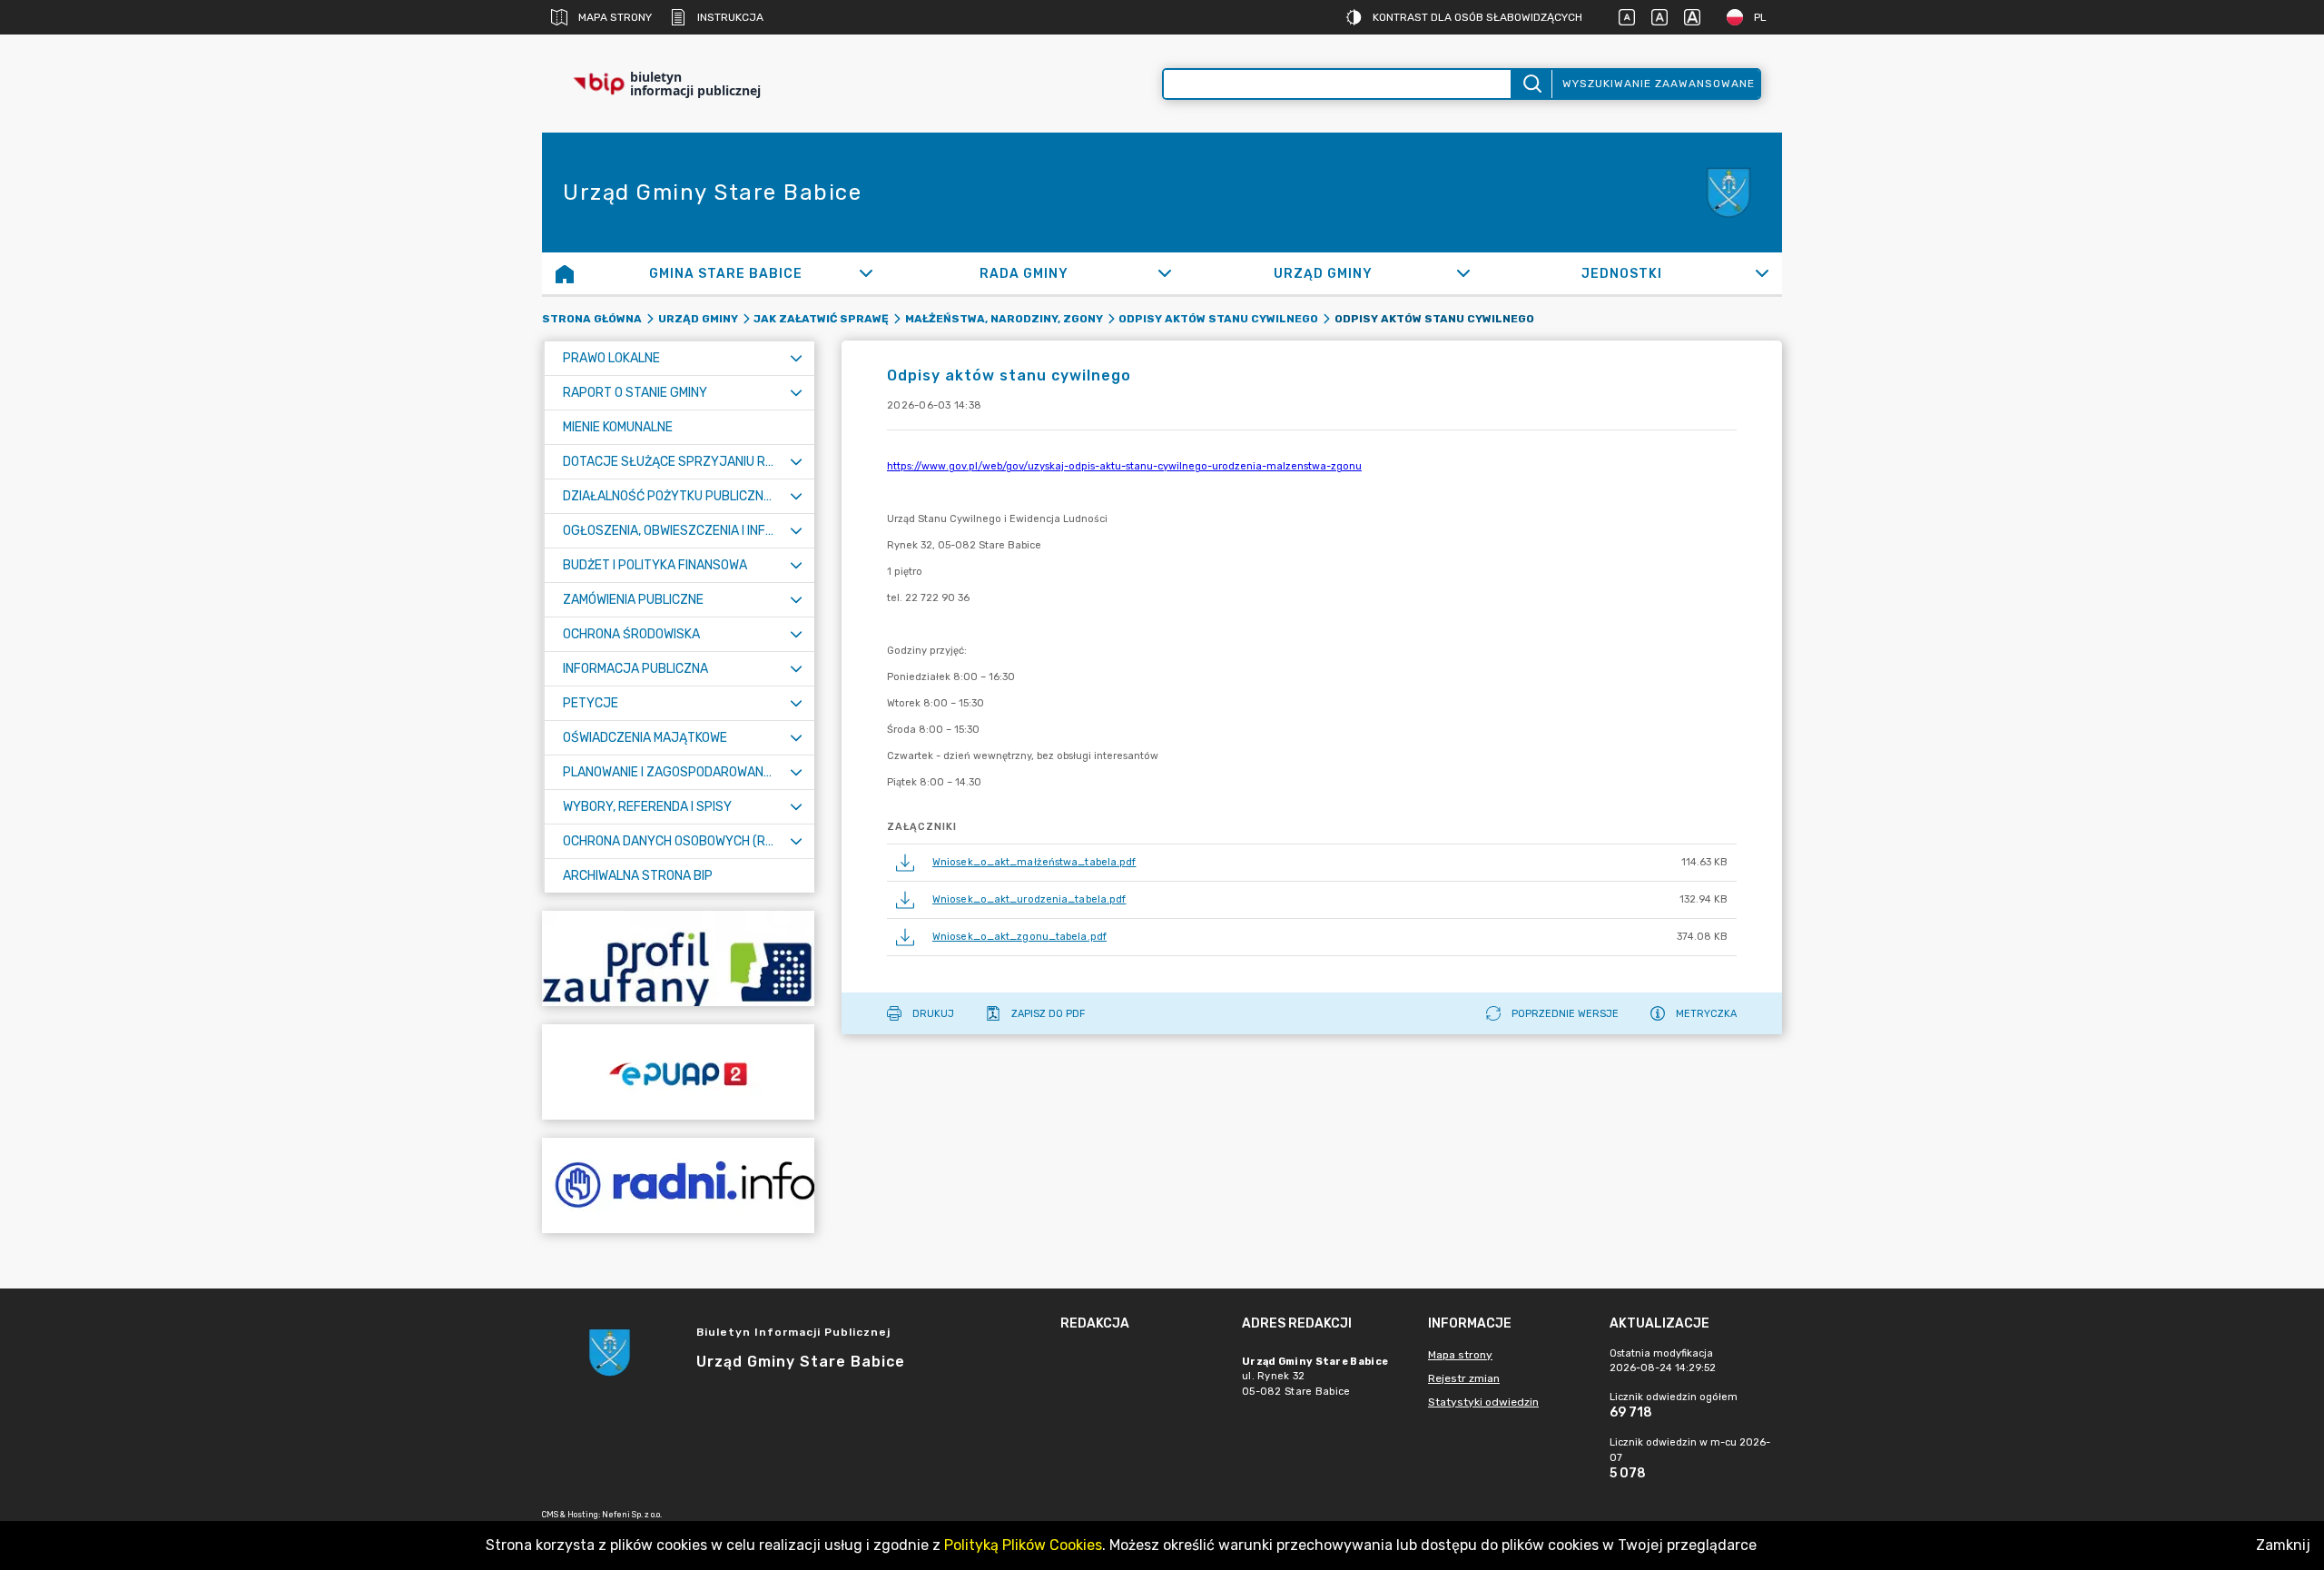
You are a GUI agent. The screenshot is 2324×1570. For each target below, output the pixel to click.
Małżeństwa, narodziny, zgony (1004, 319)
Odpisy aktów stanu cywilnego (1218, 319)
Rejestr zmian (1464, 1378)
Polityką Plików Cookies (1023, 1545)
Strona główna (592, 319)
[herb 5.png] (1728, 193)
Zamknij (2283, 1545)
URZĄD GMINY (698, 319)
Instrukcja (730, 17)
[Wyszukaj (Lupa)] (1531, 84)
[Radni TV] (678, 1185)
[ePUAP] (678, 1072)
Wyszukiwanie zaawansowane (1659, 84)
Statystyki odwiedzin (1483, 1402)
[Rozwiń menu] (796, 358)
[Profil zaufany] (678, 958)
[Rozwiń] (866, 273)
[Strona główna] (565, 273)
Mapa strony (615, 17)
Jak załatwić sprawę (821, 319)
